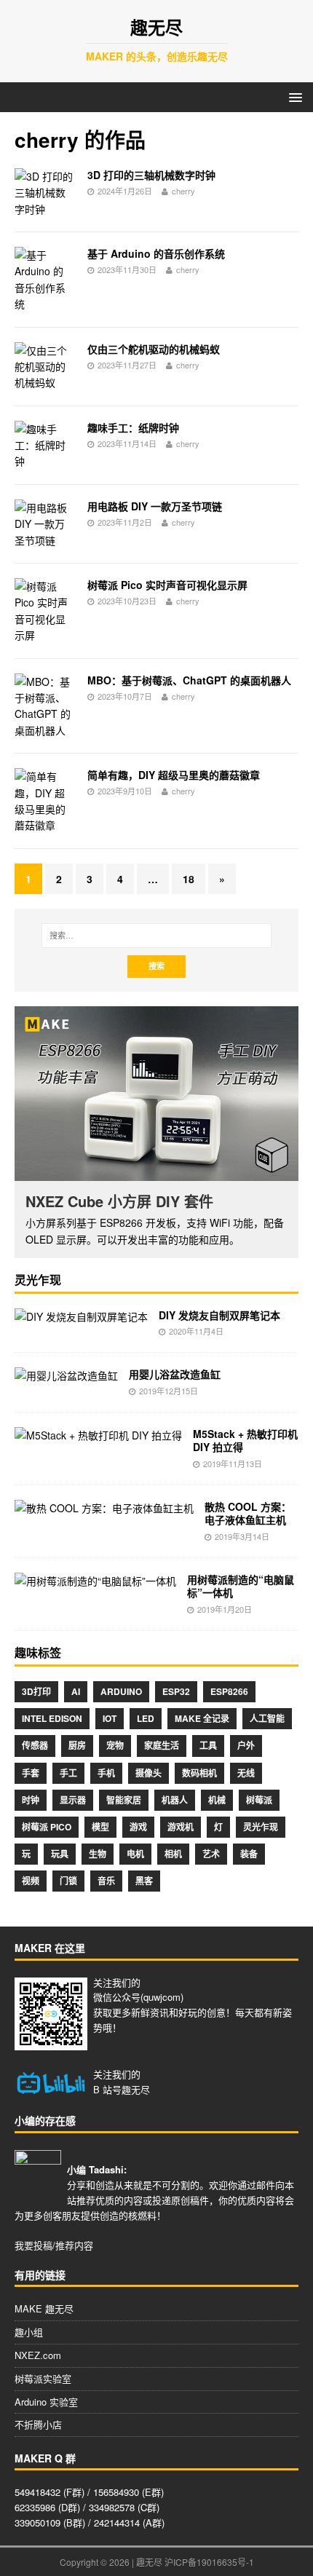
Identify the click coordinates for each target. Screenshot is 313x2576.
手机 (106, 1773)
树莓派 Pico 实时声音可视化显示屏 (167, 585)
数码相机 (199, 1773)
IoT (110, 1718)
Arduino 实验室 (46, 2402)
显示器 (73, 1800)
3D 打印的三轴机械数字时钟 (151, 175)
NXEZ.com (38, 2355)
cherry (183, 191)
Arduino (121, 1691)
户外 (246, 1745)
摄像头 (148, 1773)
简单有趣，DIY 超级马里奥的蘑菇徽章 (174, 775)
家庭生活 (162, 1745)
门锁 (68, 1881)
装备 (249, 1854)
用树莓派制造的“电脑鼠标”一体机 (241, 1586)
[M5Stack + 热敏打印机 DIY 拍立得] (98, 1435)
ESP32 (176, 1691)
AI (76, 1691)
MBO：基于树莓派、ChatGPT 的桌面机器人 (189, 680)
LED (146, 1718)
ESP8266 (229, 1691)
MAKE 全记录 (202, 1718)
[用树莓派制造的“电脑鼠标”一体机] (95, 1581)
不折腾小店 (38, 2424)
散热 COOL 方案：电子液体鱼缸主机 (248, 1513)
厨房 (77, 1745)
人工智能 (267, 1718)
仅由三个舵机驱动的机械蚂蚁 (154, 349)
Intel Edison (52, 1718)
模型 (100, 1827)
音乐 (106, 1881)
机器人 (175, 1800)
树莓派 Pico (47, 1827)
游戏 (138, 1827)
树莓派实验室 (43, 2378)
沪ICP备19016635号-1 (209, 2562)
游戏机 (181, 1827)
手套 (31, 1773)
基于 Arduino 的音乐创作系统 (156, 253)
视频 (31, 1881)
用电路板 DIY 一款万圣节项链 (155, 506)
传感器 (35, 1745)
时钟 (31, 1800)
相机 (173, 1854)
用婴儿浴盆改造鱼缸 (175, 1374)
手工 (68, 1773)
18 (189, 879)
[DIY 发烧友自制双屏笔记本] (81, 1316)
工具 (208, 1745)
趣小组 (29, 2332)
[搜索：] (157, 936)
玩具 (60, 1854)
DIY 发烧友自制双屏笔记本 (219, 1315)
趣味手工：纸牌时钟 (133, 427)
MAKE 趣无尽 (44, 2308)
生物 (98, 1854)
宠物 (115, 1745)
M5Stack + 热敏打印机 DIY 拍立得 (245, 1440)
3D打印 (36, 1691)
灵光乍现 (261, 1827)
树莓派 (259, 1800)
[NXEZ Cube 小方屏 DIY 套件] (156, 1094)
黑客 (144, 1881)
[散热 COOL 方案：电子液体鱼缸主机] (104, 1508)
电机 (135, 1854)
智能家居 (124, 1800)
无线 (246, 1773)
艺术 (211, 1854)
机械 (217, 1800)
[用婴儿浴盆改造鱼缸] (66, 1375)
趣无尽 (136, 2089)
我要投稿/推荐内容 (54, 2245)
